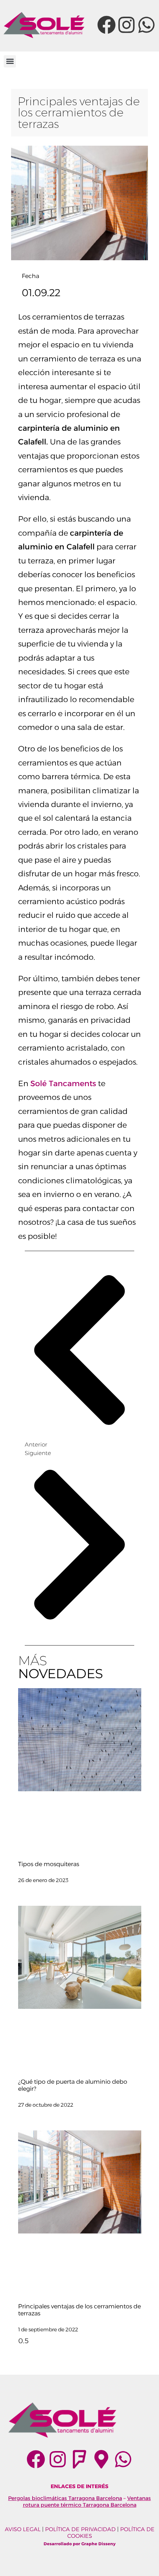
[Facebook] (106, 25)
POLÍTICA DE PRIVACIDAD (80, 2529)
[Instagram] (126, 25)
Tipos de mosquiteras (49, 1864)
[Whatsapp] (146, 25)
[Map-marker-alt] (101, 2459)
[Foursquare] (79, 2459)
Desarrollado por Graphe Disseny (80, 2544)
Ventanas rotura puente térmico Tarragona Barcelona (87, 2501)
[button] (10, 61)
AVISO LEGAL (23, 2529)
